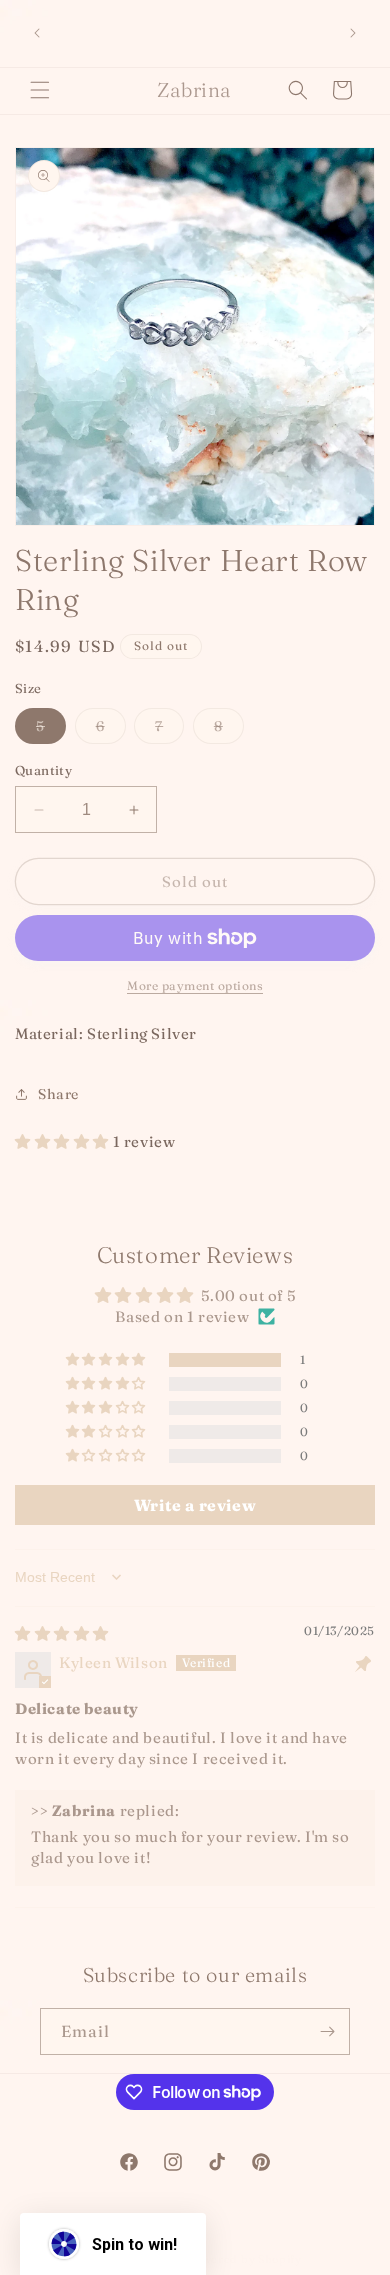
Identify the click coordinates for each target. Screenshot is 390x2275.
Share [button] (58, 1094)
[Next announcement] (353, 33)
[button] (40, 90)
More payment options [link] (195, 985)
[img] (62, 1633)
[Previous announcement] (37, 33)
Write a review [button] (195, 1505)
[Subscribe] (327, 2031)
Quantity (43, 770)
